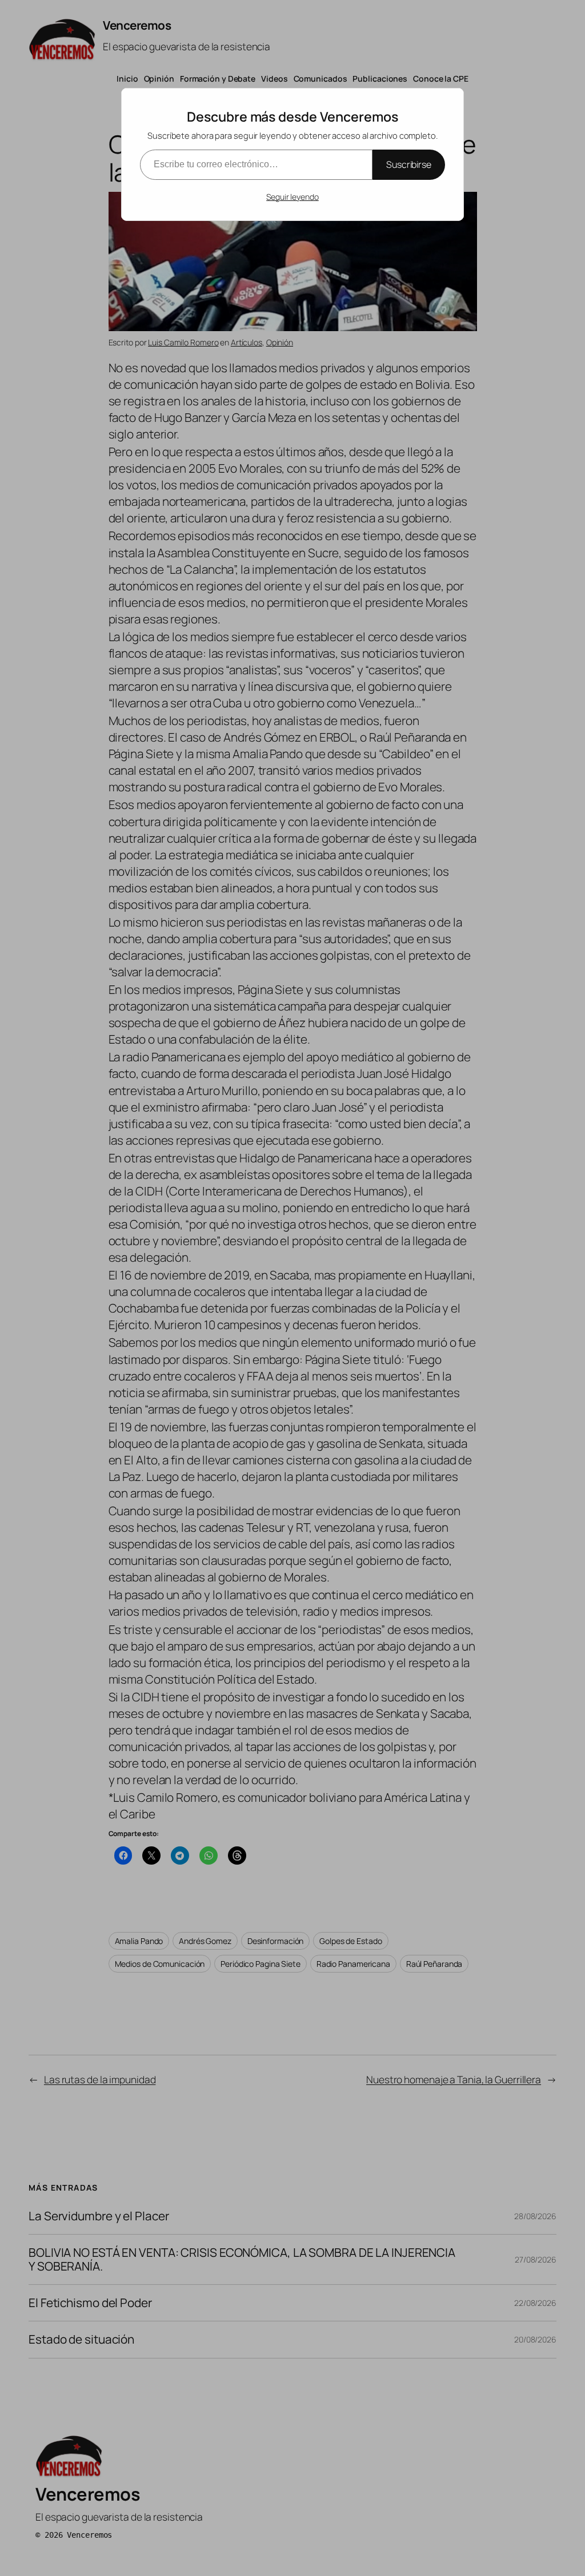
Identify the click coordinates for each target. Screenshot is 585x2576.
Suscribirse (409, 164)
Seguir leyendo (292, 197)
